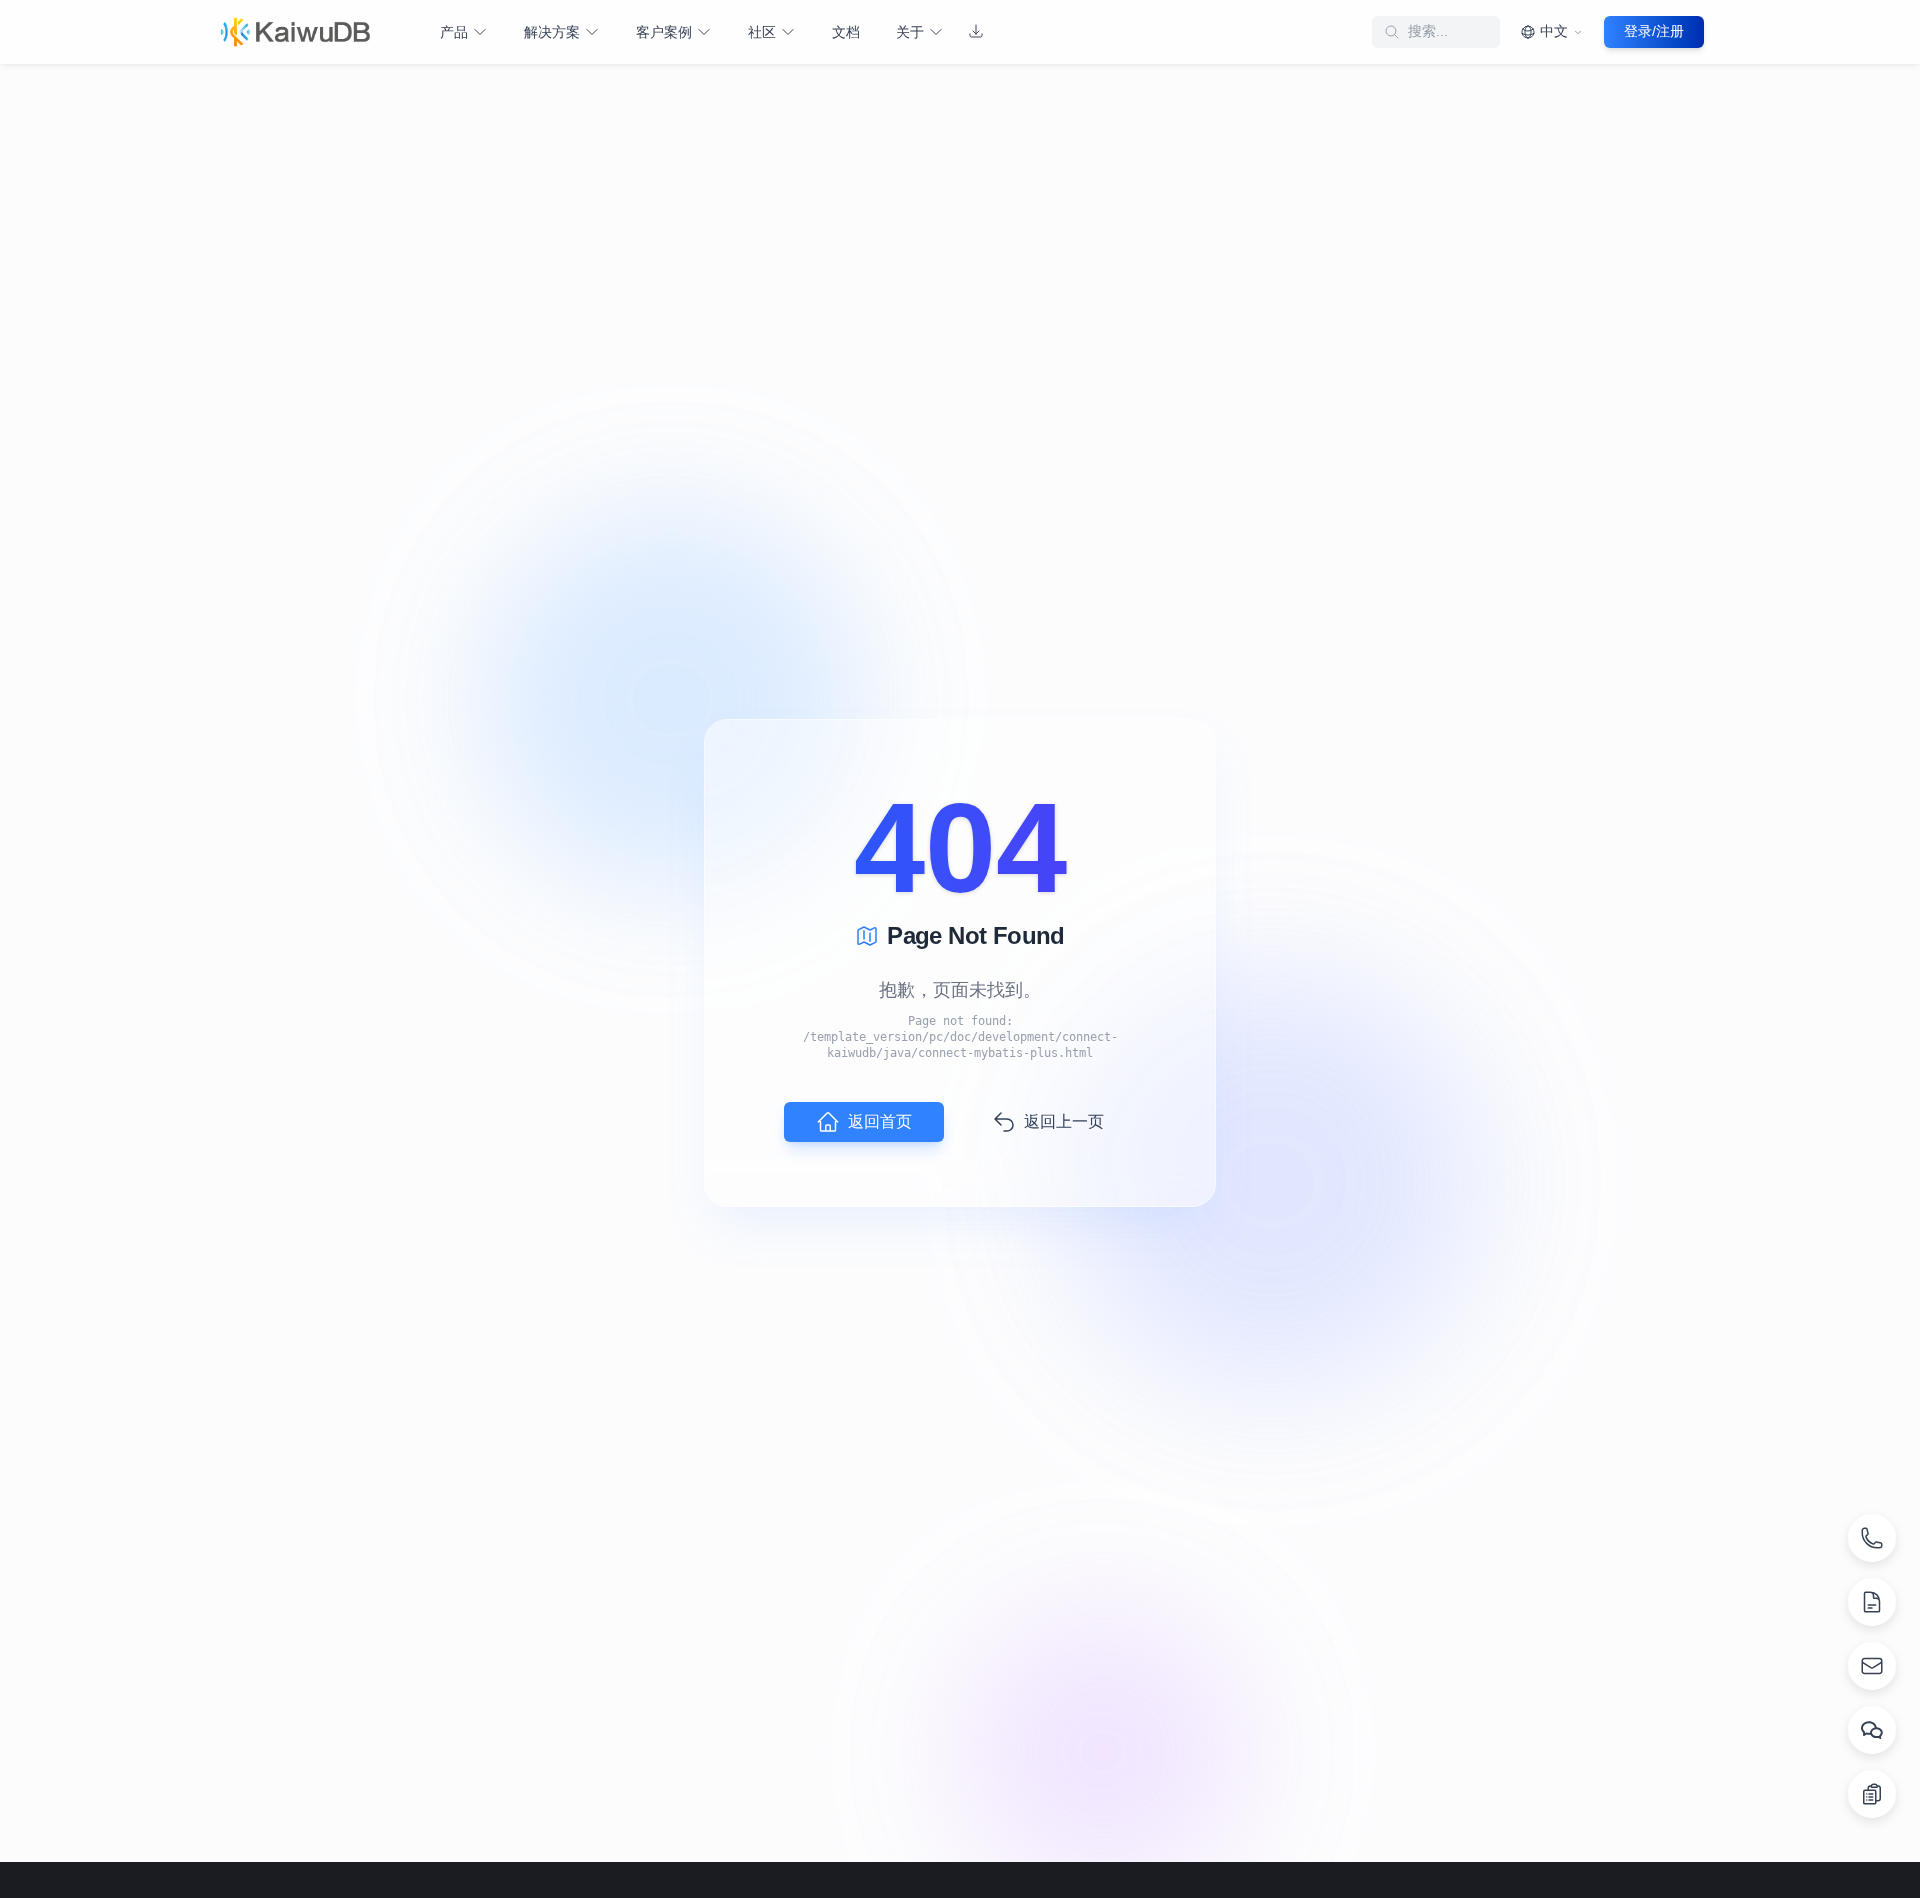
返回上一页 (1064, 1121)
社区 (762, 32)
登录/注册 (1654, 31)
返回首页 (880, 1121)
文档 (846, 32)
